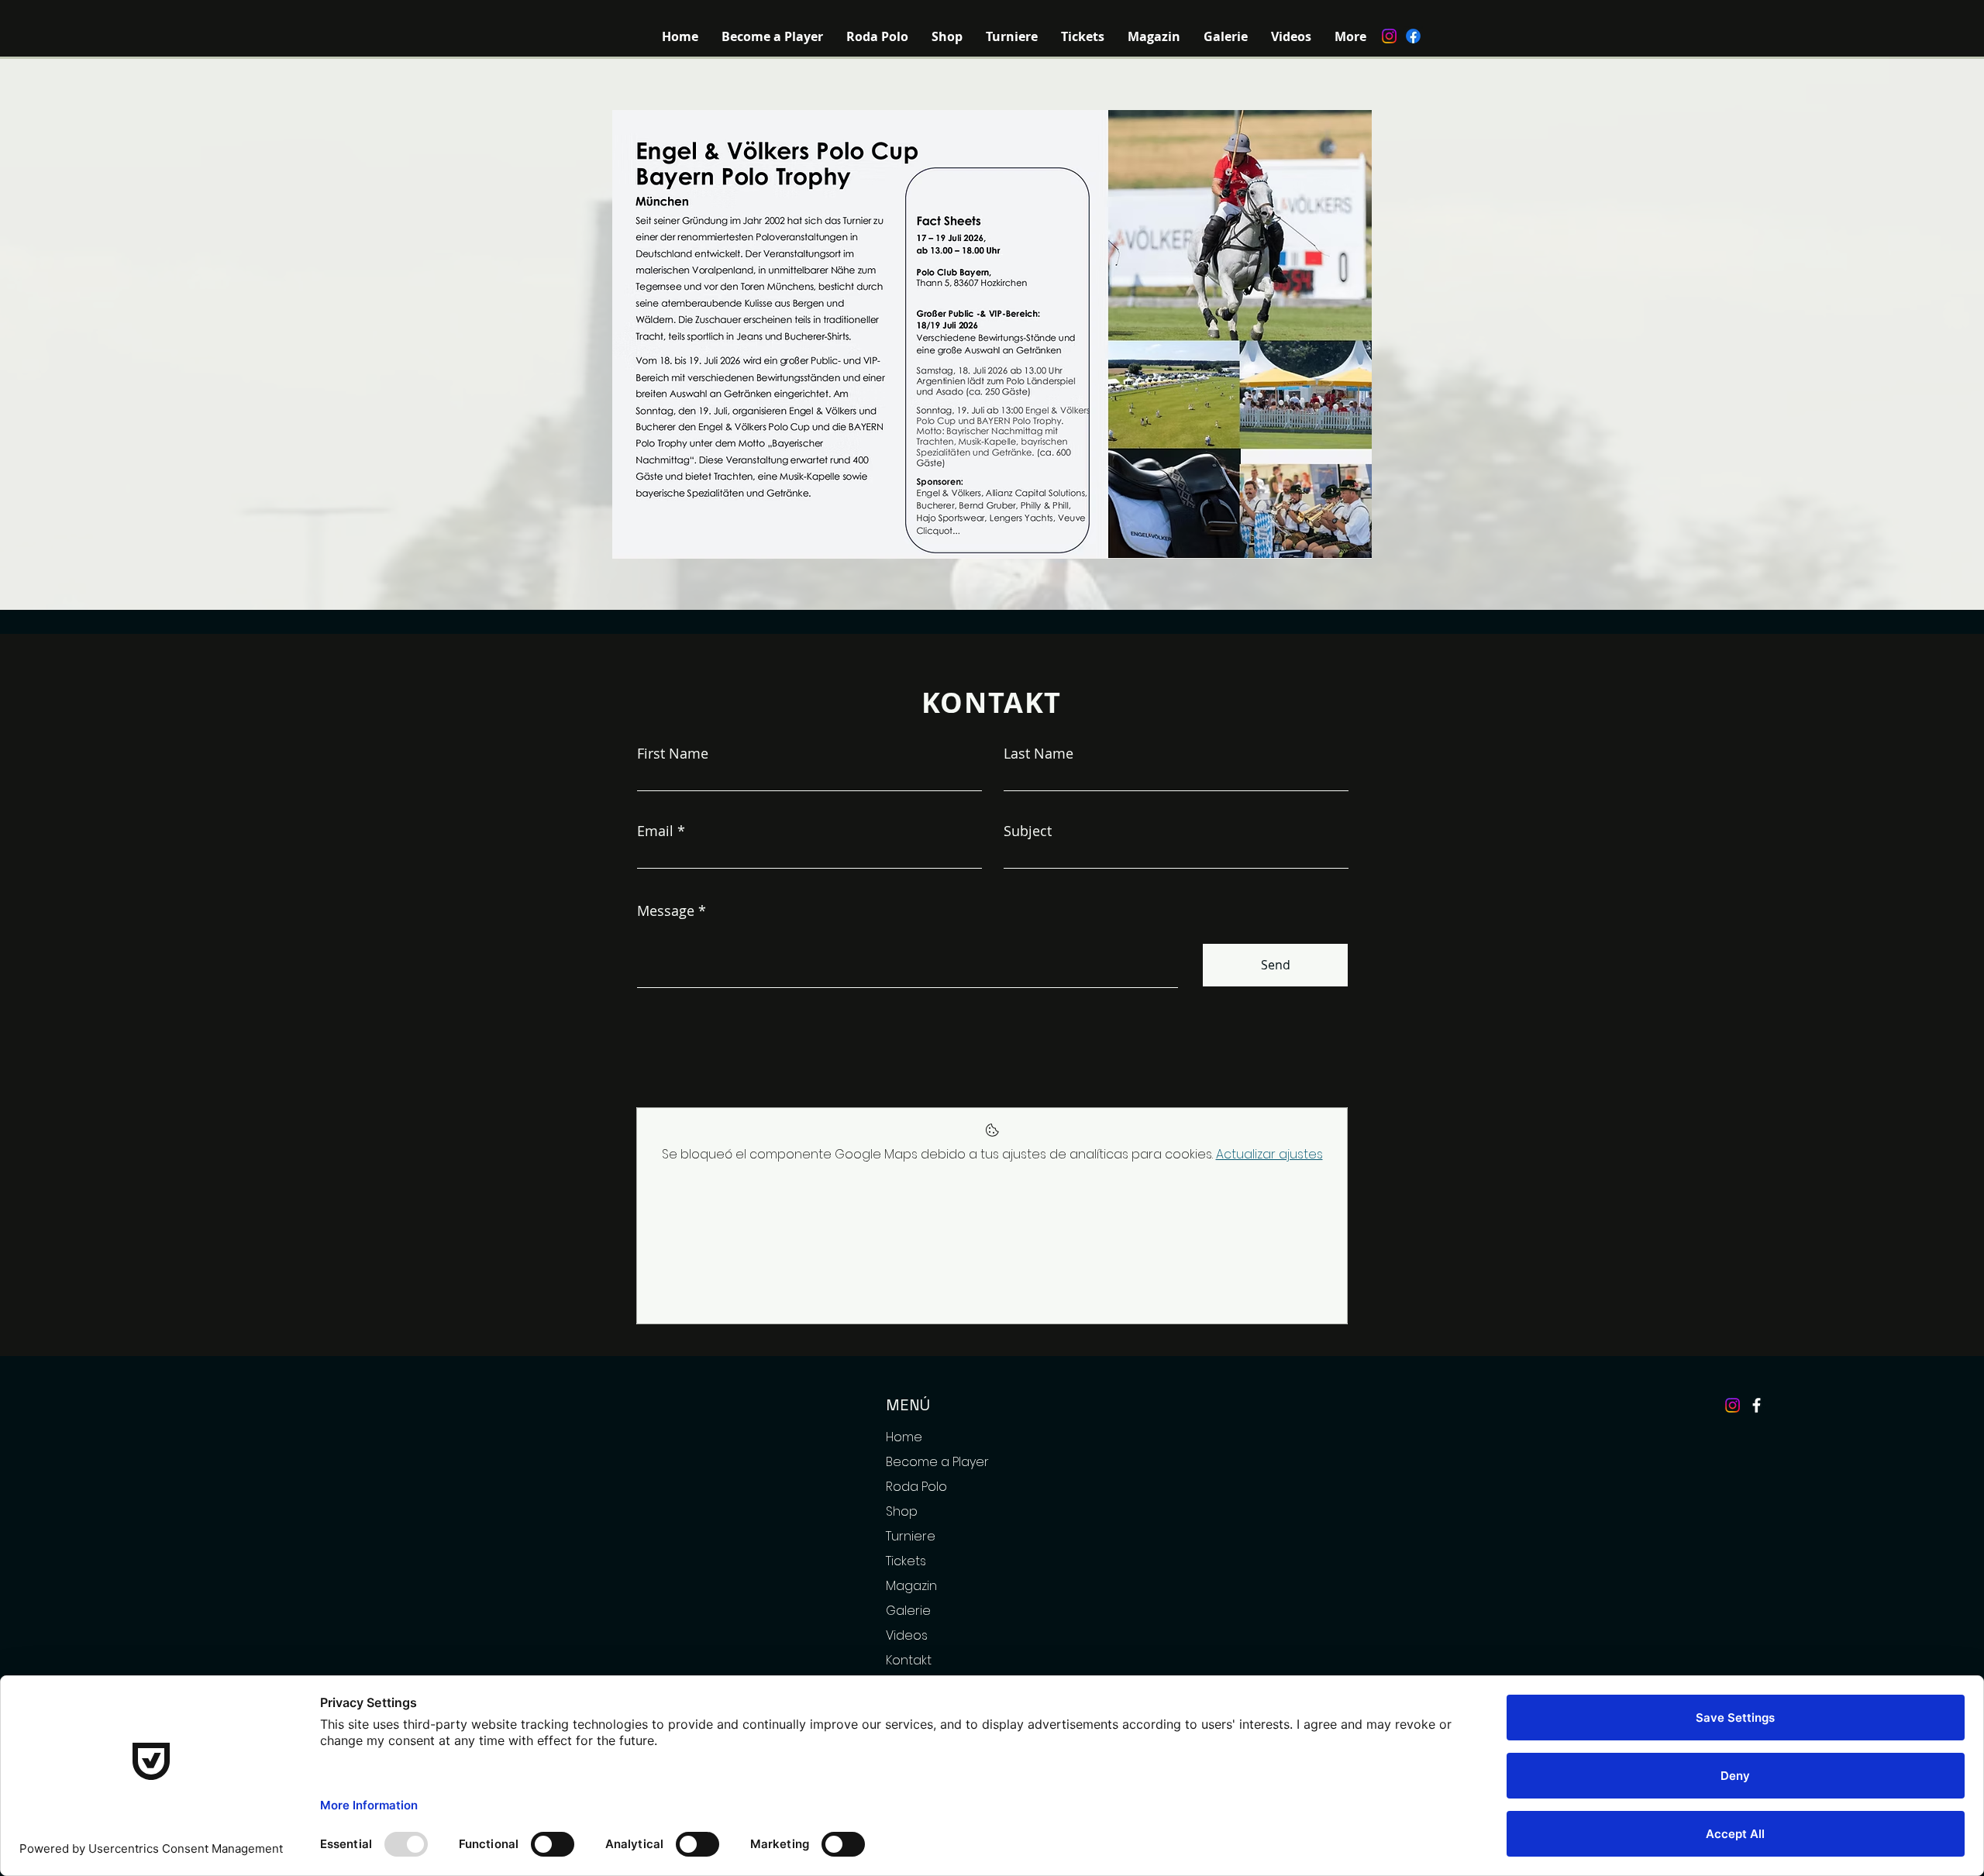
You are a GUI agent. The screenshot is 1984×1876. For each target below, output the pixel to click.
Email (655, 831)
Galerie (908, 1611)
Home (904, 1437)
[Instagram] (1389, 36)
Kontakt (909, 1660)
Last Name (1038, 753)
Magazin (911, 1586)
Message (666, 910)
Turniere (911, 1536)
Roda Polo (916, 1487)
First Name (673, 753)
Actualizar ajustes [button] (1269, 1154)
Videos (907, 1635)
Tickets (906, 1561)
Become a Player (937, 1462)
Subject (1028, 831)
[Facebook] (1413, 36)
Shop (902, 1511)
